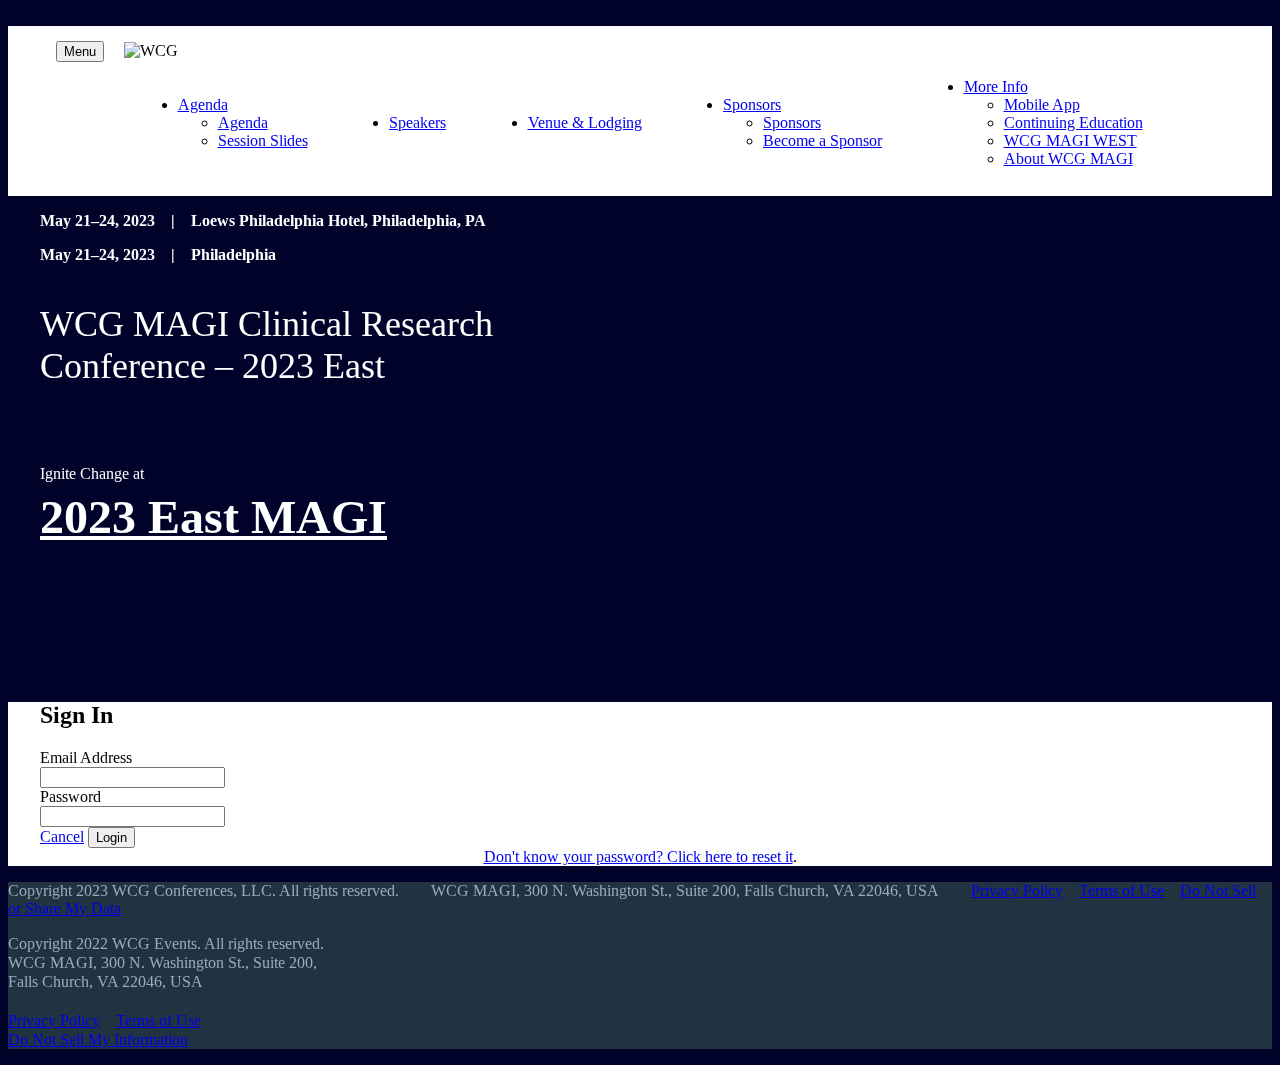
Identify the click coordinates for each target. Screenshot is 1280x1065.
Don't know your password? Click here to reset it (638, 856)
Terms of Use (1121, 890)
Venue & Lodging (585, 122)
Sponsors (752, 104)
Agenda (203, 104)
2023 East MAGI (213, 516)
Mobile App (1042, 104)
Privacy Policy (1017, 890)
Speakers (417, 122)
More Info (996, 86)
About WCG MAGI (1068, 158)
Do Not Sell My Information (98, 1039)
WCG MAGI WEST (1070, 140)
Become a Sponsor (822, 140)
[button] (62, 836)
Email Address (86, 757)
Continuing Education (1073, 122)
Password (70, 796)
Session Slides (263, 140)
